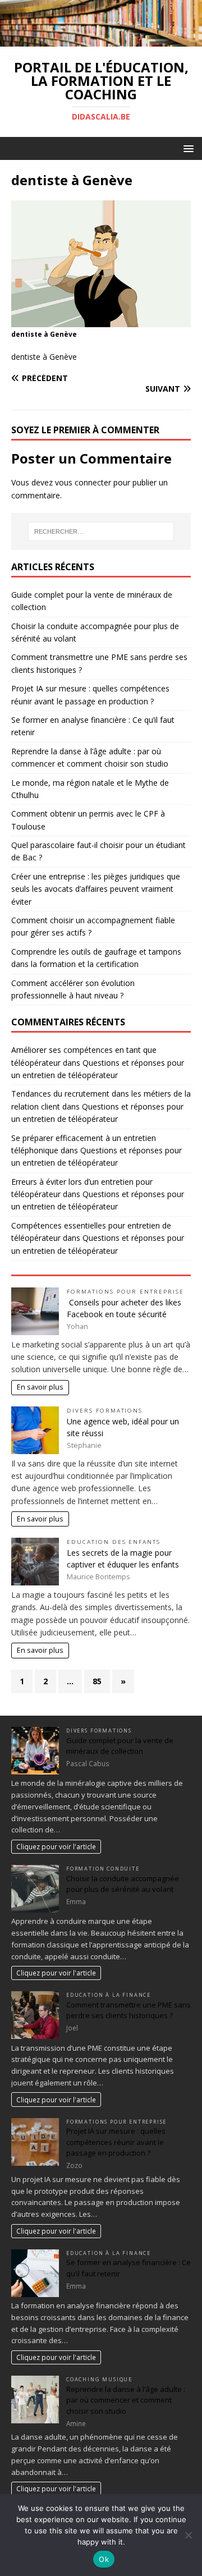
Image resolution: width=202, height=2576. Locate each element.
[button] (187, 148)
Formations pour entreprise (125, 1292)
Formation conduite (103, 1869)
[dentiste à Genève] (101, 321)
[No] (188, 2535)
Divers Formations (105, 1411)
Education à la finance (109, 1995)
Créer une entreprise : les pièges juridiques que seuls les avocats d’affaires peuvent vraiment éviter (96, 889)
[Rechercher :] (101, 531)
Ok (104, 2559)
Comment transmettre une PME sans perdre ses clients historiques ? (128, 2010)
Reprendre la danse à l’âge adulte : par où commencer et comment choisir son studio (126, 2400)
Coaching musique (99, 2379)
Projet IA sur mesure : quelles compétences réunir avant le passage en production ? (116, 2142)
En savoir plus (40, 1387)
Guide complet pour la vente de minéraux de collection (120, 1746)
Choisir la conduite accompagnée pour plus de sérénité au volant (123, 1884)
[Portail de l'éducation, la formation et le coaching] (101, 40)
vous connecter (83, 482)
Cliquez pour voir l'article (56, 1846)
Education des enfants (114, 1542)
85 (97, 1681)
